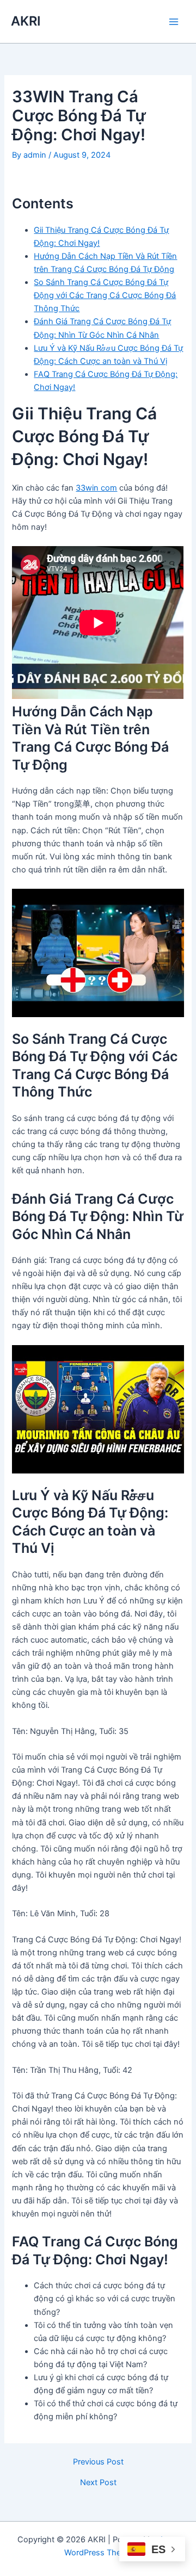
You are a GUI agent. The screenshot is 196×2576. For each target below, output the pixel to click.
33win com (96, 488)
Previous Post (98, 2462)
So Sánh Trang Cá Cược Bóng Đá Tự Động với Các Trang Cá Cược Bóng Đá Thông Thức (105, 295)
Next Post (98, 2483)
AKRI (26, 21)
